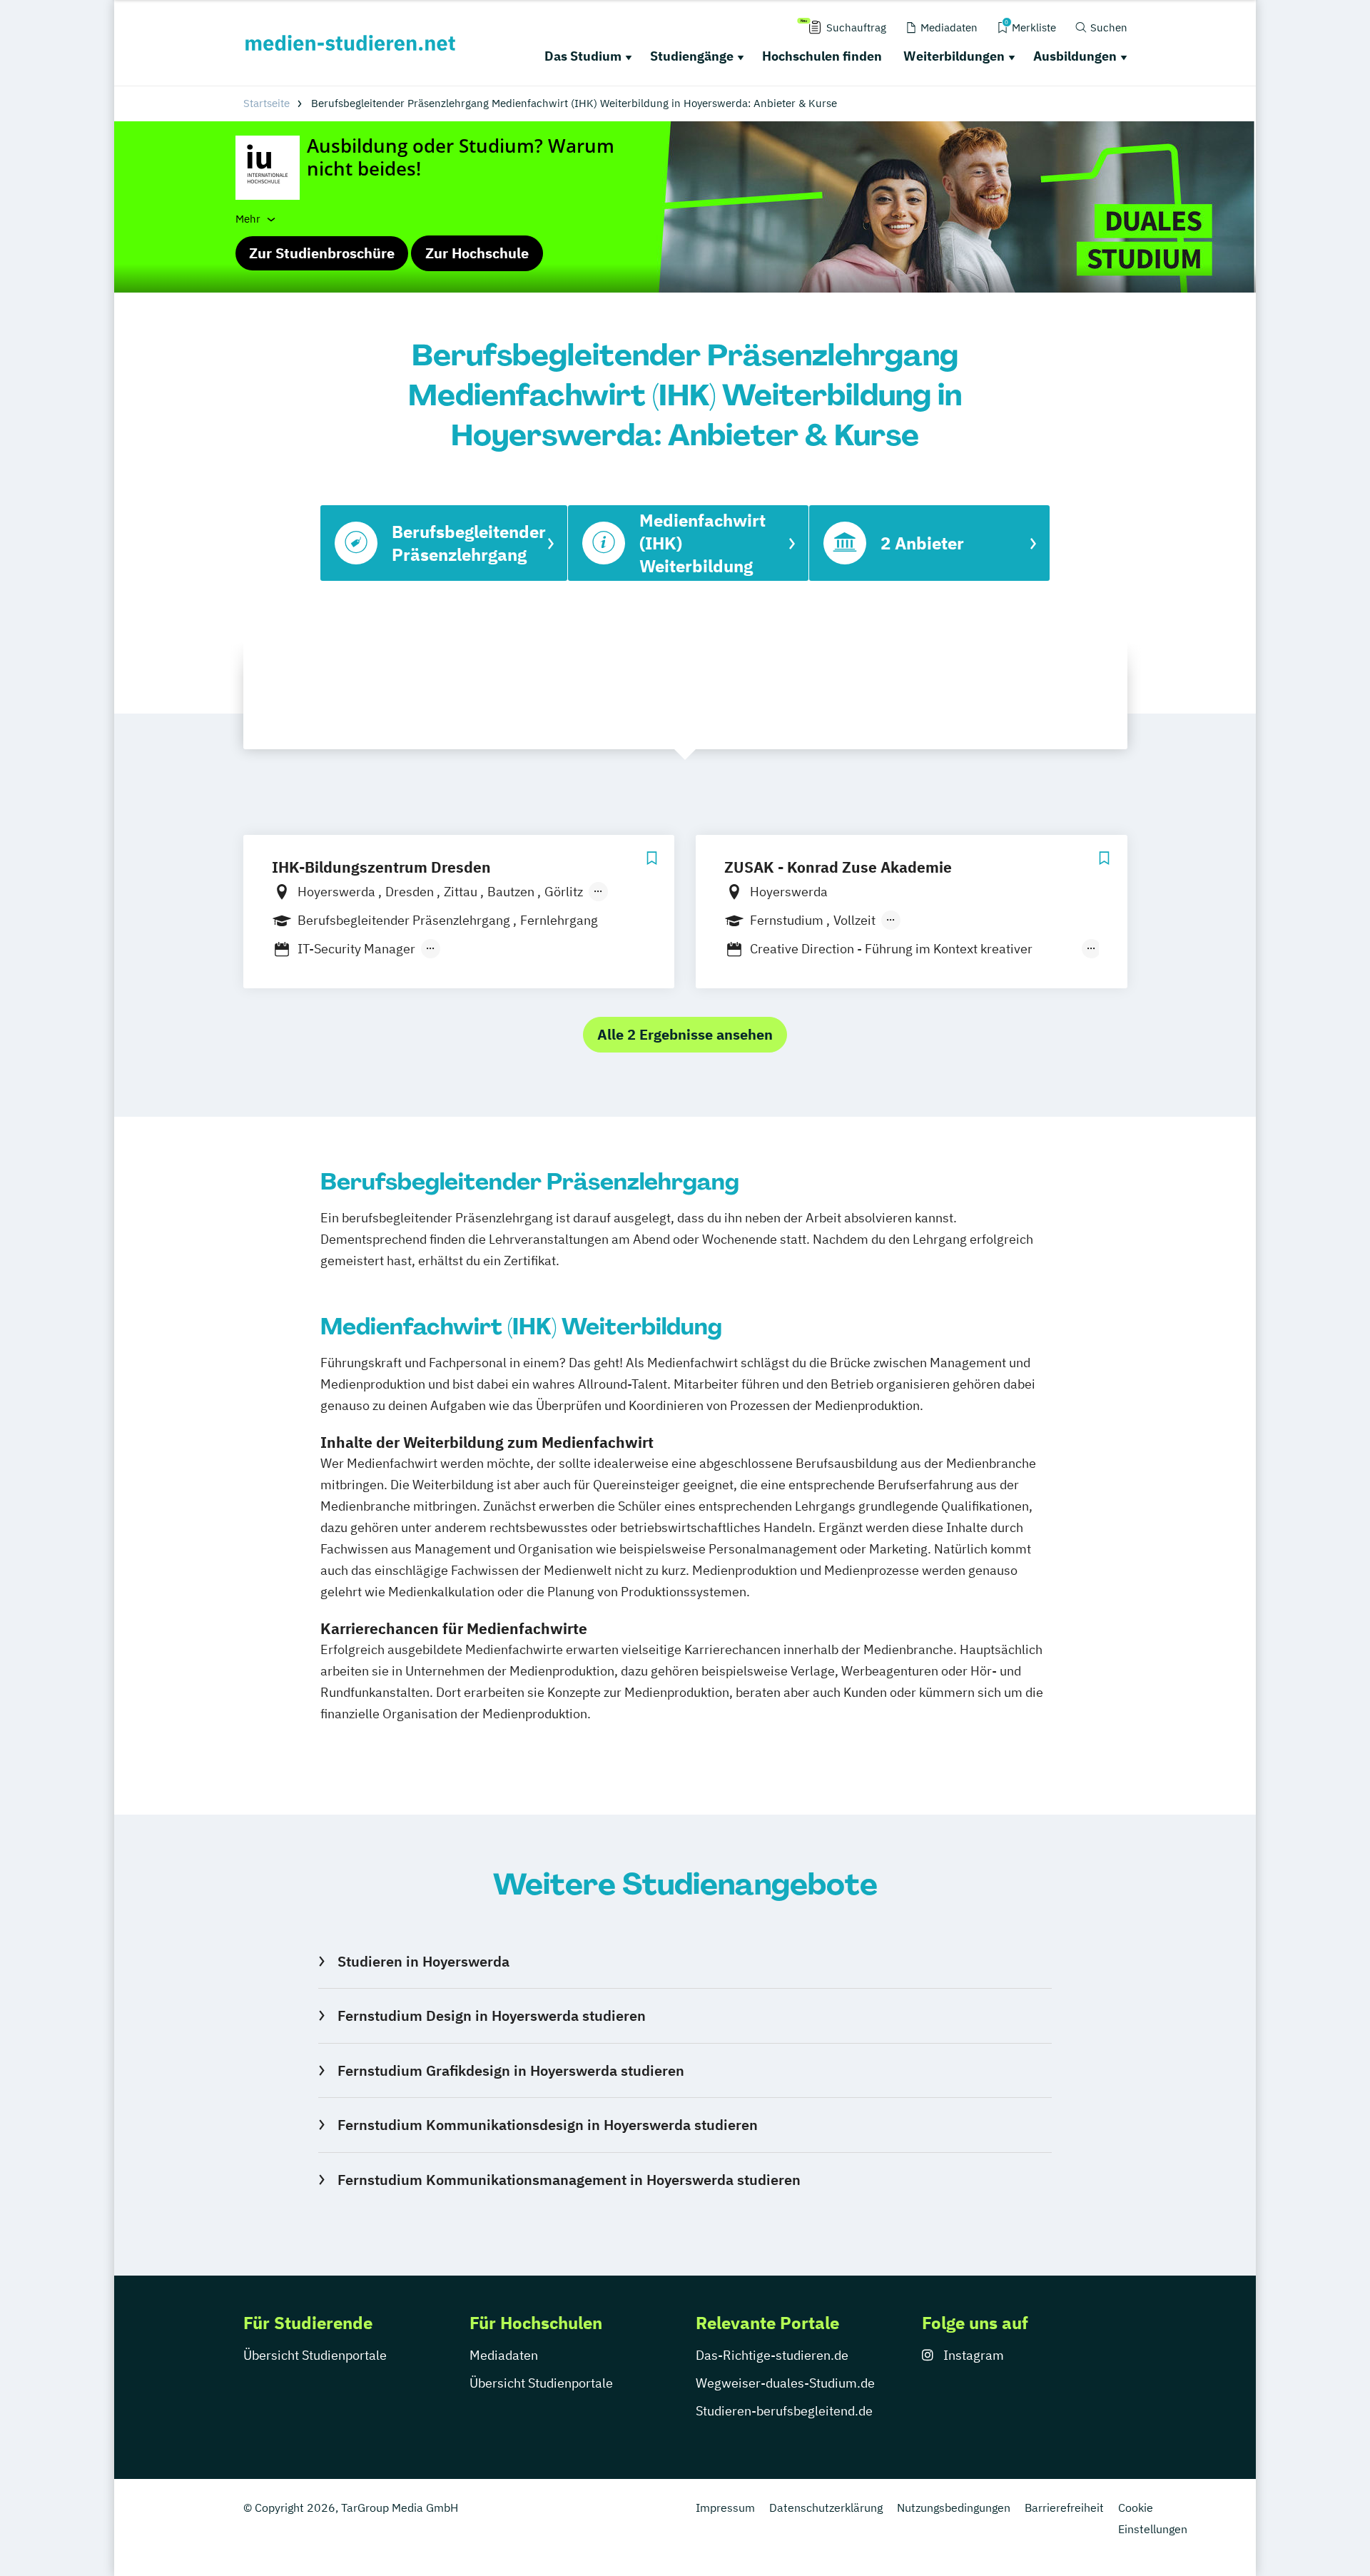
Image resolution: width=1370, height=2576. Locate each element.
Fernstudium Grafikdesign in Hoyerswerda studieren (511, 2070)
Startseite (267, 103)
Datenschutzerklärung (826, 2507)
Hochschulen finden (822, 56)
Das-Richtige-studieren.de (772, 2355)
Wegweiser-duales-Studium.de (785, 2383)
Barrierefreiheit (1064, 2507)
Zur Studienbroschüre (322, 253)
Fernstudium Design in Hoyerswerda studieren (491, 2015)
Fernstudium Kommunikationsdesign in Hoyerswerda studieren (547, 2125)
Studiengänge (692, 56)
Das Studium (583, 56)
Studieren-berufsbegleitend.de (784, 2411)
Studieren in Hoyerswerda (423, 1961)
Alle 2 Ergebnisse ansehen (685, 1034)
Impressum (725, 2507)
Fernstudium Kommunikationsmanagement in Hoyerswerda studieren (569, 2180)
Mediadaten (504, 2355)
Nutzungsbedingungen (954, 2507)
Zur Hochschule (477, 253)
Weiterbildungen (954, 56)
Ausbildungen (1075, 56)
